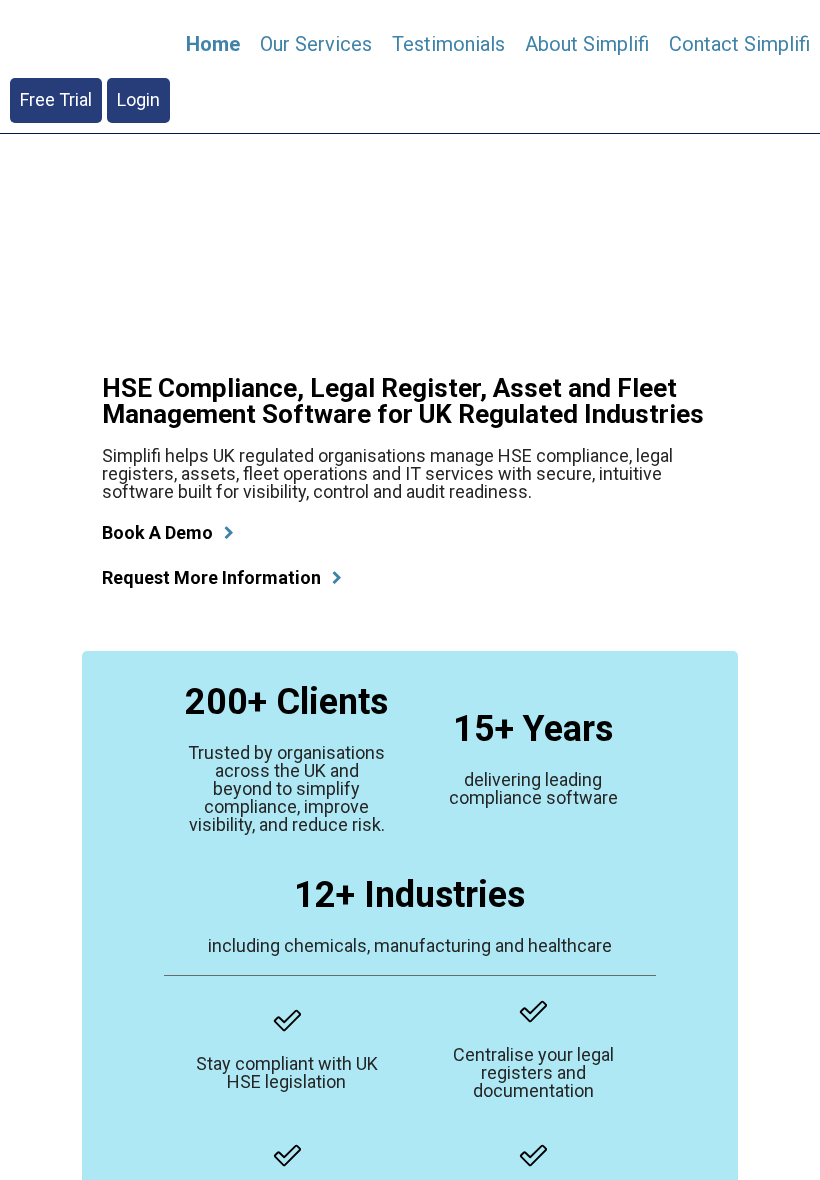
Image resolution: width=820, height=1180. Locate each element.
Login (138, 99)
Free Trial (56, 99)
